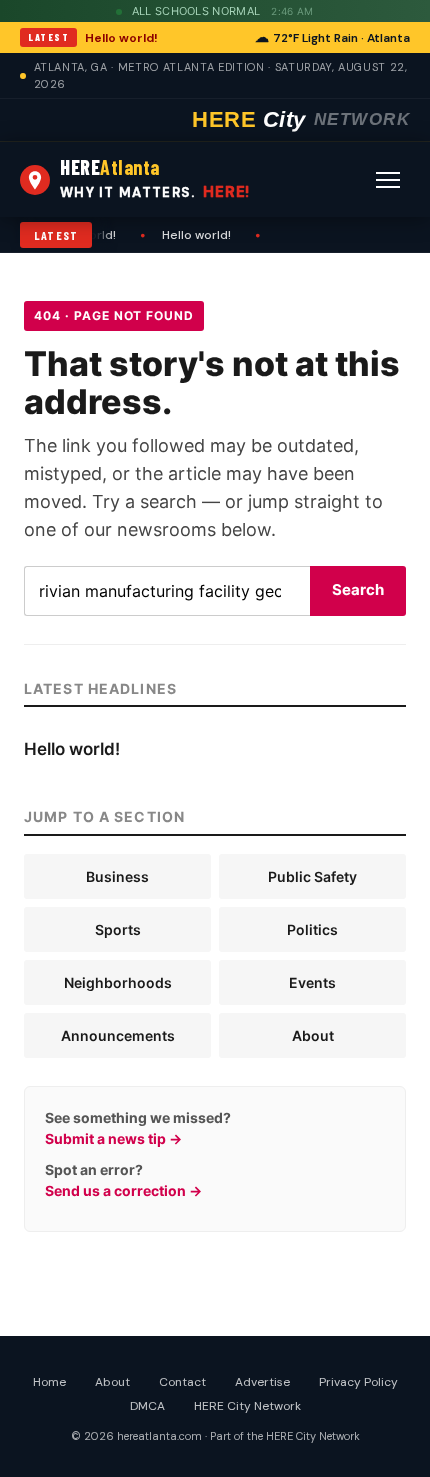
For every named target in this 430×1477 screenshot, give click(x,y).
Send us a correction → (123, 1190)
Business (117, 876)
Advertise (262, 1382)
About (313, 1035)
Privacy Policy (358, 1382)
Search (358, 589)
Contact (182, 1382)
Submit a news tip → (113, 1138)
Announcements (118, 1035)
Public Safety (312, 876)
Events (312, 982)
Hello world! (121, 38)
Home (49, 1382)
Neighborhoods (118, 982)
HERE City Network (247, 1406)
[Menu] (388, 180)
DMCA (147, 1406)
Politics (312, 929)
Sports (118, 929)
